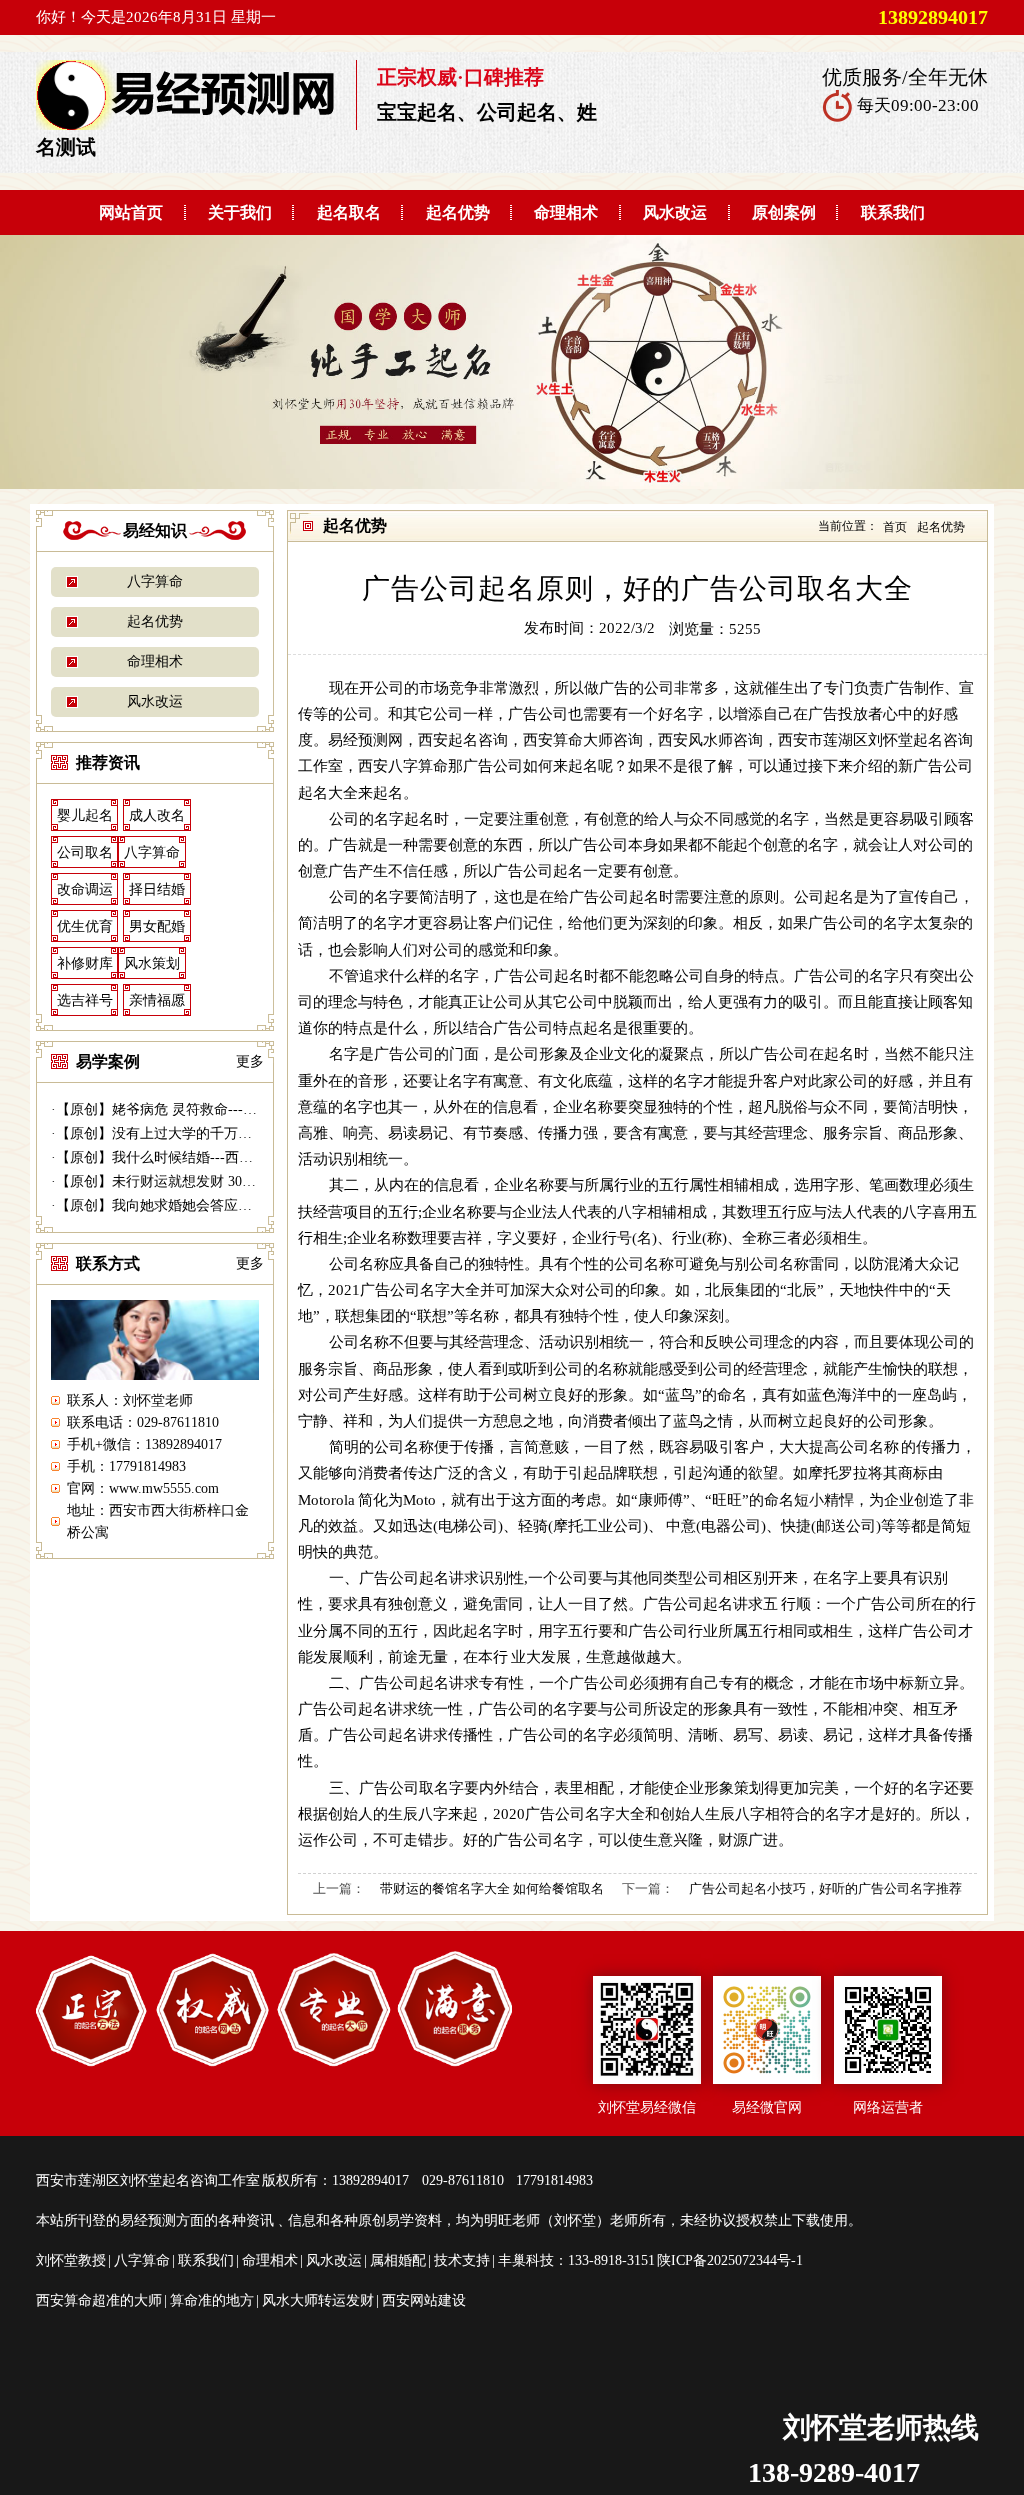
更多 (250, 1061)
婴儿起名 (85, 815)
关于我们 (240, 212)
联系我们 (893, 212)
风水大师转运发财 (318, 2300)
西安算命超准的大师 (99, 2300)
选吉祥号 (85, 1000)
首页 (895, 527)
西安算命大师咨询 (583, 739)
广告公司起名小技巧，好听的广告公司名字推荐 (825, 1888)
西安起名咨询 (463, 739)
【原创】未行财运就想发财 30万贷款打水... (190, 1181)
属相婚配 (398, 2260)
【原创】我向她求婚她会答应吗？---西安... (188, 1205)
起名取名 (349, 212)
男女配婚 (157, 926)
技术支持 (462, 2260)
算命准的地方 (212, 2300)
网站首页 (131, 212)
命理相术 (566, 212)
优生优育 (85, 926)
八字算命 (155, 581)
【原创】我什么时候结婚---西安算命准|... (183, 1157)
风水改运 (675, 212)
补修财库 (85, 963)
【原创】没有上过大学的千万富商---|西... (183, 1133)
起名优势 (458, 212)
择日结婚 (157, 889)
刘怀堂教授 (71, 2260)
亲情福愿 (157, 1000)
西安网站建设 (424, 2300)
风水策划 (152, 963)
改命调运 (85, 889)
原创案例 (784, 212)
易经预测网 (365, 739)
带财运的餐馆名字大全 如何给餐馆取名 (492, 1888)
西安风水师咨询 (710, 739)
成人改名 (157, 815)
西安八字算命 (403, 765)
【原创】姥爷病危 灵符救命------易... (170, 1109)
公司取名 (85, 852)
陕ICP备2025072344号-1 (730, 2260)
